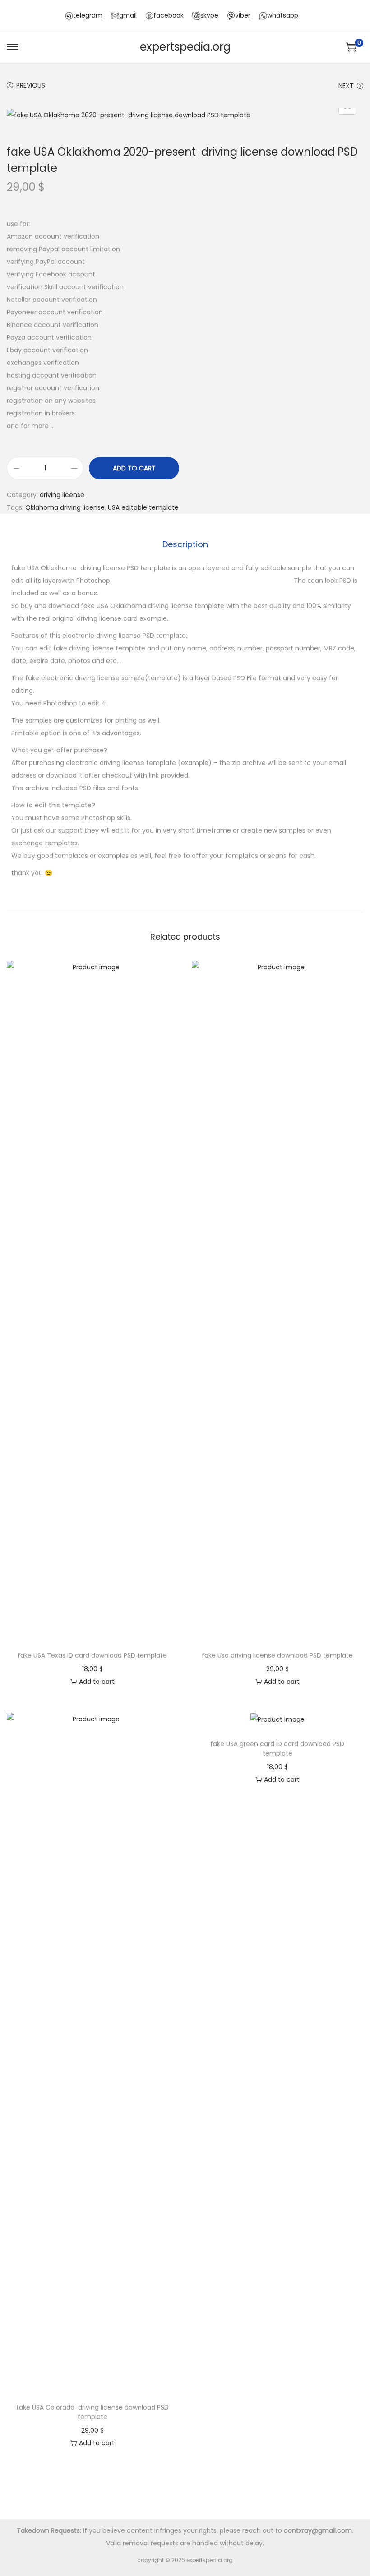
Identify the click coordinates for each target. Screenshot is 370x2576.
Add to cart (134, 468)
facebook (169, 15)
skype (209, 15)
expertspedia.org (185, 47)
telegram (88, 15)
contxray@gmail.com (318, 2530)
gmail (128, 15)
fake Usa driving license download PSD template (277, 1655)
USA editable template (143, 507)
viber (243, 15)
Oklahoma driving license (65, 507)
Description (185, 544)
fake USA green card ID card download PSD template (277, 1749)
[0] (351, 47)
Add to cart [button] (97, 1682)
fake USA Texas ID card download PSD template (92, 1655)
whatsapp (283, 15)
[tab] (185, 544)
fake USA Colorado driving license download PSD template (92, 2412)
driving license (62, 495)
